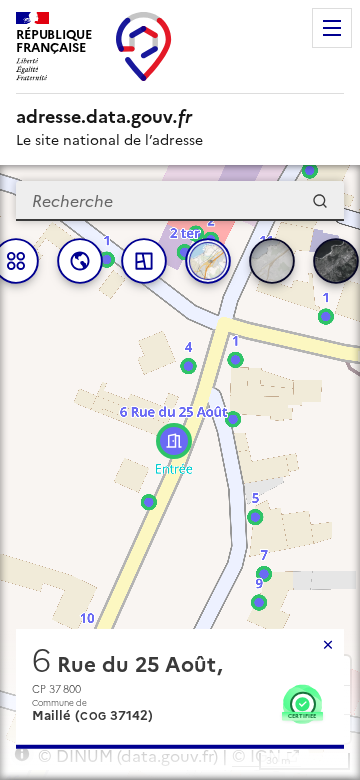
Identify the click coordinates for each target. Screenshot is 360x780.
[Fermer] (328, 645)
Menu (332, 28)
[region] (180, 472)
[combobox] (180, 201)
